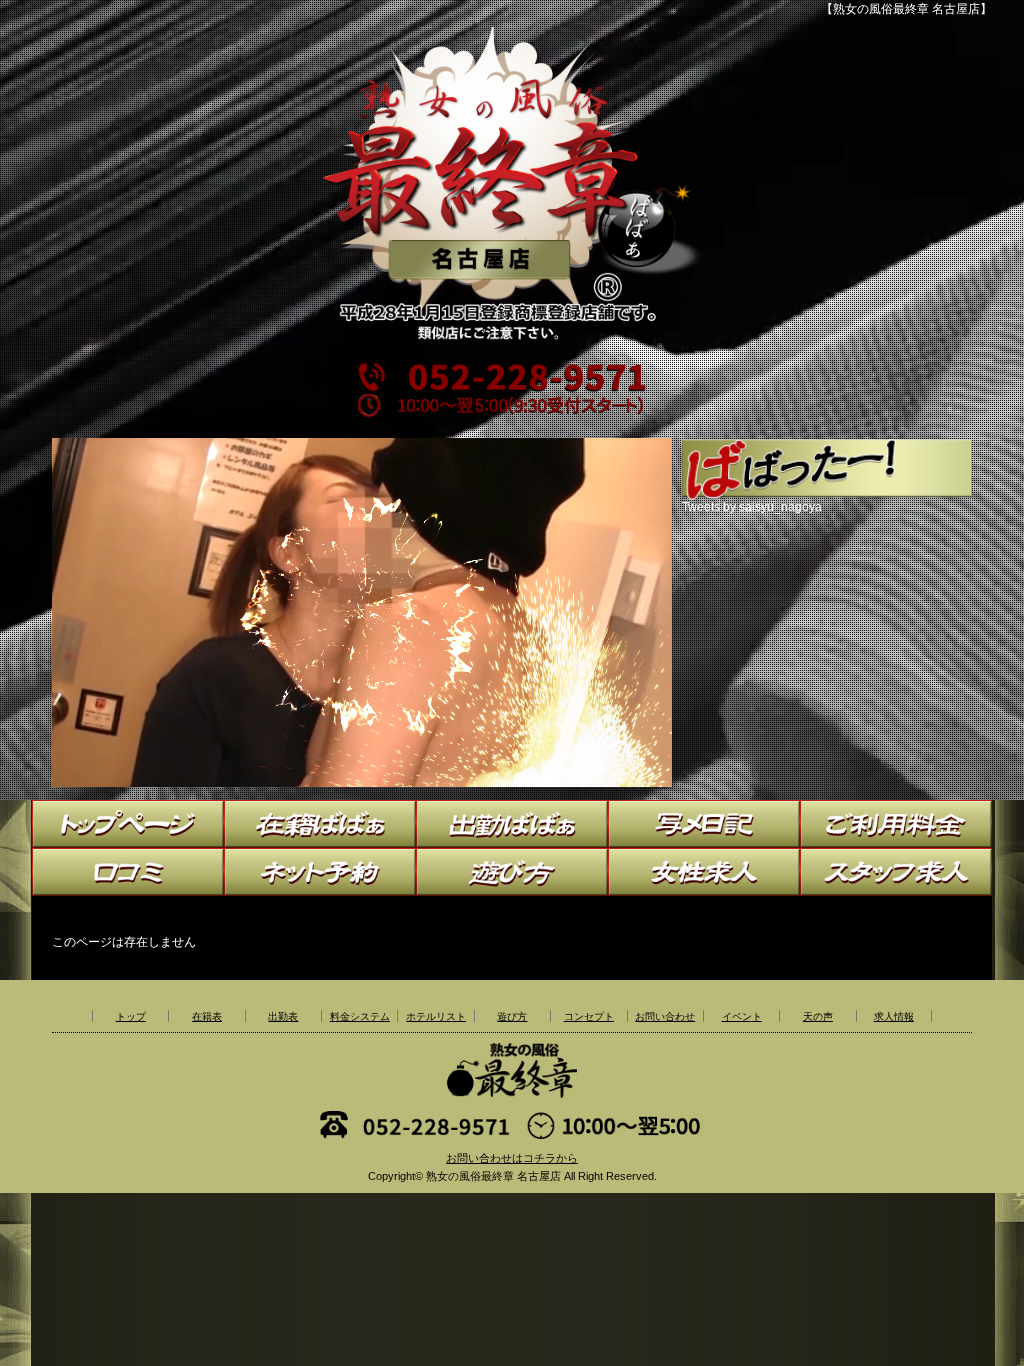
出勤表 (283, 1016)
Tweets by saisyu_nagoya (752, 507)
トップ (131, 1016)
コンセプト (589, 1016)
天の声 (818, 1016)
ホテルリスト (436, 1016)
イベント (742, 1016)
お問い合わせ (665, 1016)
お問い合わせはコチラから (512, 1158)
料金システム (360, 1016)
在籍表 (207, 1016)
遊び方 (512, 1016)
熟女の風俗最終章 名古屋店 (493, 1176)
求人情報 (894, 1016)
